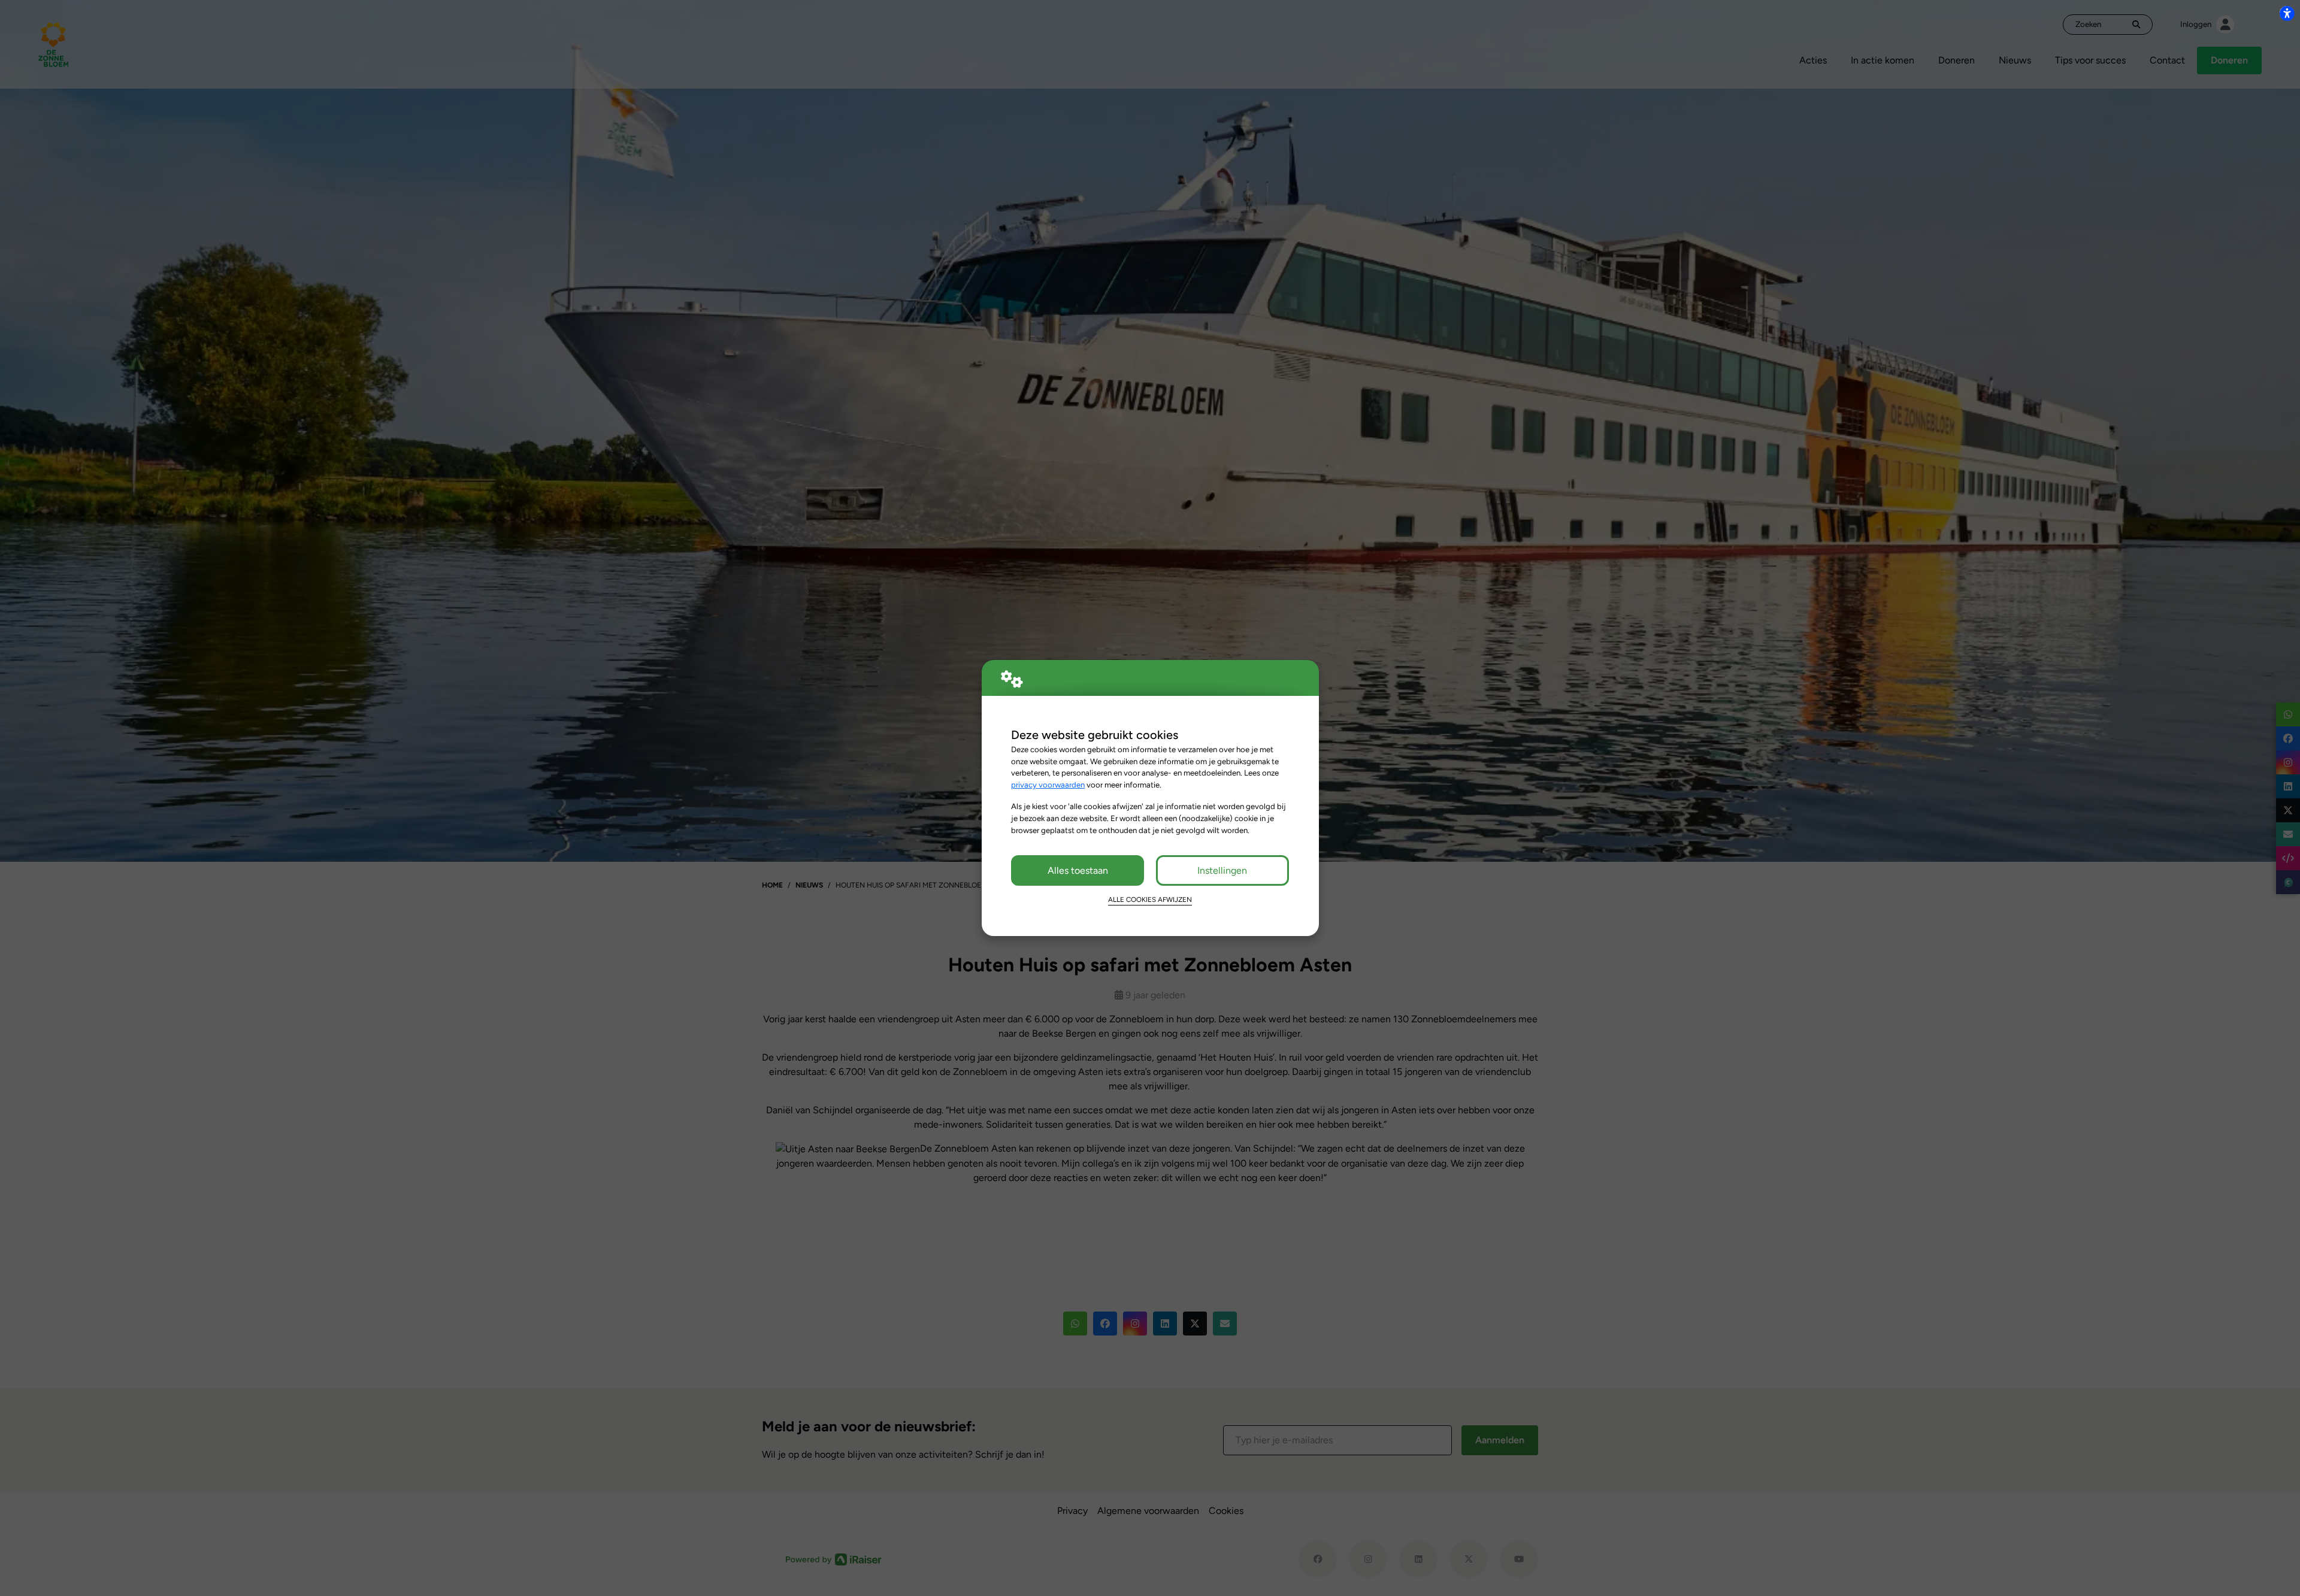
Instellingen (1222, 870)
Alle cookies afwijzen (1150, 900)
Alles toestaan (1078, 870)
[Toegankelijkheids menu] (2287, 13)
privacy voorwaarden (1048, 785)
